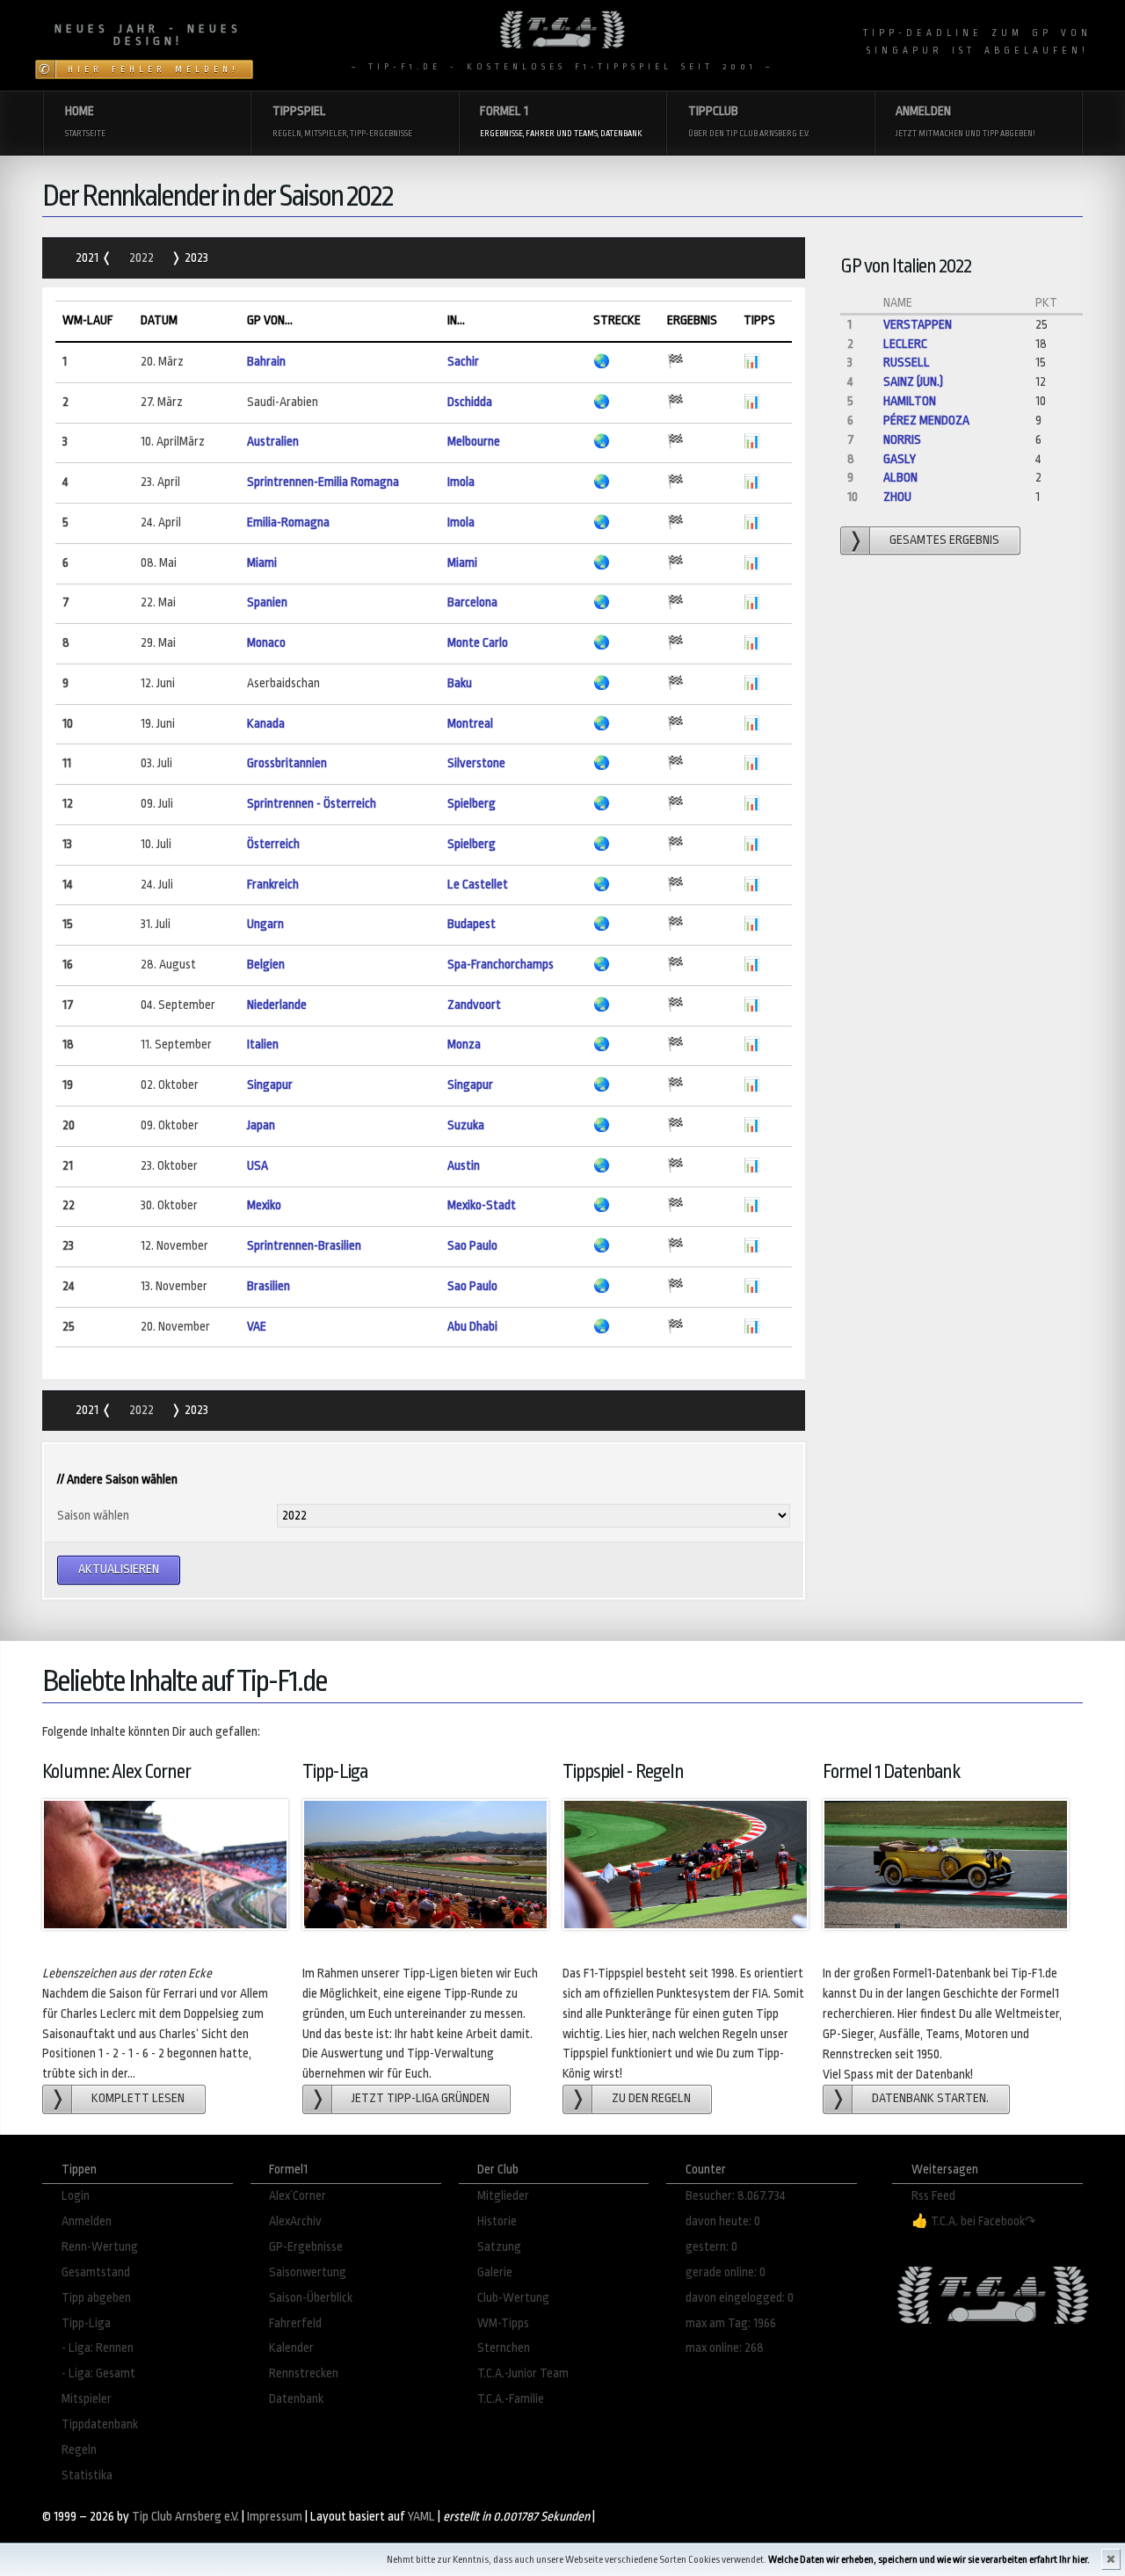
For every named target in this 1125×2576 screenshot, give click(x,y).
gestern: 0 (711, 2247)
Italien (263, 1045)
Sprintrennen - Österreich (312, 804)
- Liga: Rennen (98, 2348)
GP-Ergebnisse (306, 2247)
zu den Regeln (651, 2098)
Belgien (266, 965)
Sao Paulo (472, 1246)
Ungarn (265, 924)
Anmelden (87, 2221)
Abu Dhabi (472, 1327)
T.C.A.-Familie (511, 2399)
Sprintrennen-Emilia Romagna (323, 482)
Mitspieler (87, 2399)
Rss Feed (933, 2196)
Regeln (79, 2450)
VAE (257, 1327)
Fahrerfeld (295, 2323)
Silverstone (476, 763)
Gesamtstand (96, 2272)
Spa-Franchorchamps (501, 965)
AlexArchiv (295, 2221)
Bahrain (266, 362)
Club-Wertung (513, 2298)
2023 (195, 258)
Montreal (470, 724)
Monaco (266, 643)
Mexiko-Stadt (482, 1205)
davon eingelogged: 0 (740, 2298)
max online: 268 (725, 2348)
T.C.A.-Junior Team (523, 2373)
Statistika (87, 2475)
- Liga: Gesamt (98, 2373)
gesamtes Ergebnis (944, 540)
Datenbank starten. (930, 2098)
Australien (273, 442)
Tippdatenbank (100, 2424)
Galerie (495, 2272)
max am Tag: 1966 (731, 2323)
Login (76, 2196)
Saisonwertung (308, 2272)
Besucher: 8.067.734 (736, 2196)
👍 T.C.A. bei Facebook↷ (974, 2221)
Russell (907, 363)
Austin (464, 1166)
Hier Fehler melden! (153, 69)
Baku (460, 683)
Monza (464, 1045)
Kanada (266, 724)
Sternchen (504, 2348)
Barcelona (472, 602)
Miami (262, 563)
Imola (461, 482)
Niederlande (277, 1005)
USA (258, 1166)
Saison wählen (93, 1516)
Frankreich (273, 885)
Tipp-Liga (86, 2323)
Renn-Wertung (100, 2247)
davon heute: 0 (723, 2221)
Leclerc (905, 344)
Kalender (291, 2348)
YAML (421, 2517)
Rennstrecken (304, 2373)
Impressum (275, 2517)
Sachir (463, 362)
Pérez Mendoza (926, 421)
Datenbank (296, 2399)
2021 (88, 258)
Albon (900, 478)
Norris (902, 440)
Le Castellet (478, 885)
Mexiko (264, 1205)
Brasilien (269, 1286)
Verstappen (918, 325)
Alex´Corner (298, 2196)
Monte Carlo (478, 643)
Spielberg (472, 804)
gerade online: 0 (726, 2272)
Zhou (897, 497)
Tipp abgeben (96, 2298)
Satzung (499, 2247)
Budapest (472, 924)
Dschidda (470, 402)
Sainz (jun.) (913, 382)
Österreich (273, 844)
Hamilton (910, 401)
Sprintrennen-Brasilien (304, 1246)
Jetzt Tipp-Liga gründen (421, 2098)
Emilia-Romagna (288, 522)
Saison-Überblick (311, 2298)
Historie (497, 2221)
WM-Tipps (503, 2323)
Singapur (270, 1085)
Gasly (900, 459)
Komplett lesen (138, 2098)
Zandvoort (474, 1005)
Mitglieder (503, 2196)
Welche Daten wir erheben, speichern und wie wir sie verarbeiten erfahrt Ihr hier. (929, 2560)
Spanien (267, 602)
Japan (261, 1125)
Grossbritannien (287, 763)
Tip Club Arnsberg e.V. (185, 2517)
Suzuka (466, 1125)
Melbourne (474, 442)
